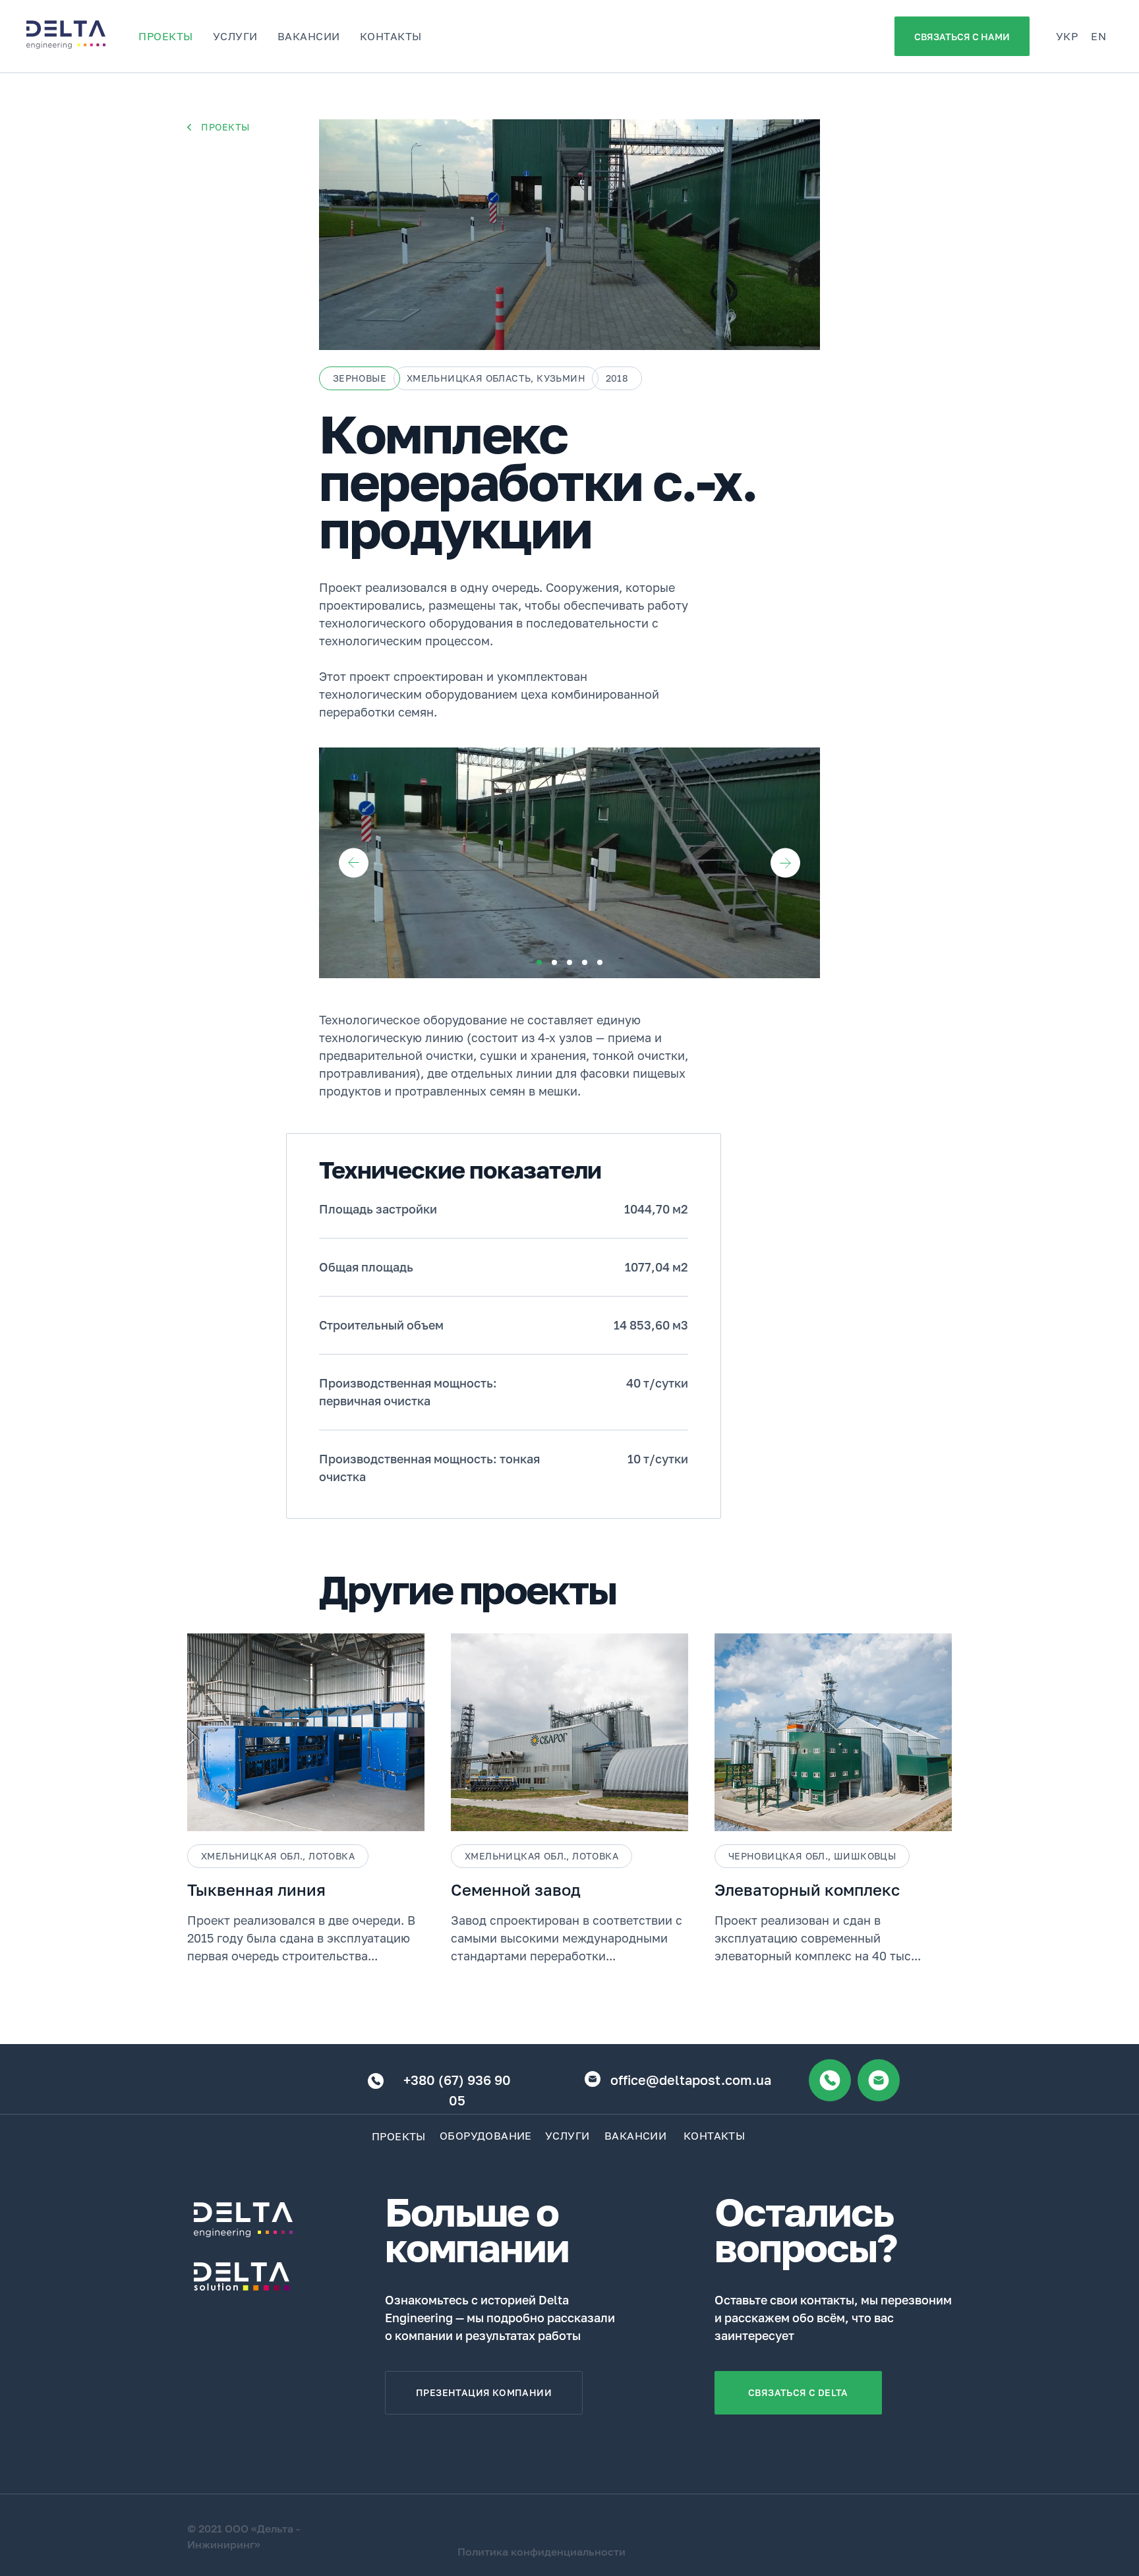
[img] (189, 127)
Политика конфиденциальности (541, 2552)
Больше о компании (477, 2229)
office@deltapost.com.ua (691, 2080)
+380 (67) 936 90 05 (457, 2090)
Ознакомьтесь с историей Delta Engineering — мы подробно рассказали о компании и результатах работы (500, 2318)
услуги (235, 36)
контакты (391, 36)
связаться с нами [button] (962, 37)
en (1098, 36)
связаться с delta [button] (798, 2392)
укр (1067, 36)
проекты (166, 36)
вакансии (309, 36)
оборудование (486, 2136)
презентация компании (484, 2392)
